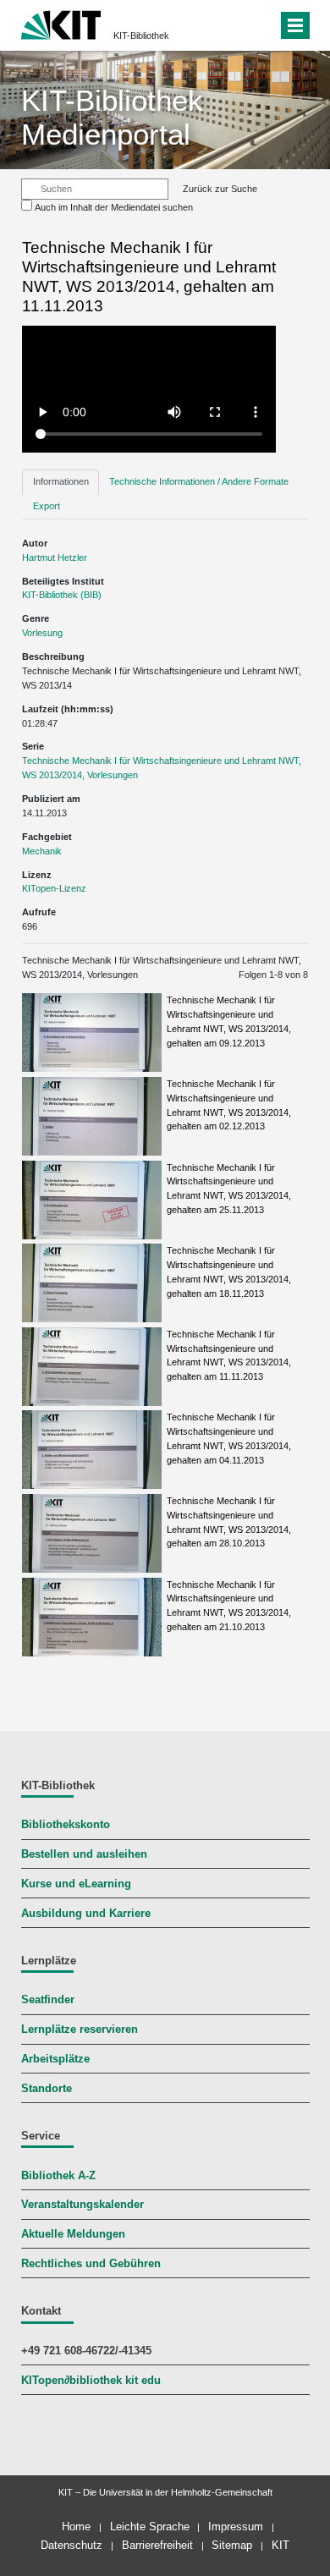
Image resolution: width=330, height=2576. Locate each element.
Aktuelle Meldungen (73, 2234)
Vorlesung (42, 633)
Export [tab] (47, 506)
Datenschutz (71, 2545)
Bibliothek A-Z (58, 2176)
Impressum (236, 2527)
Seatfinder (48, 2000)
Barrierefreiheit (157, 2545)
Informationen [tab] (61, 481)
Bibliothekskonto (66, 1825)
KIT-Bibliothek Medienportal (112, 117)
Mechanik (42, 851)
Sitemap (232, 2545)
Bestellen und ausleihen (84, 1854)
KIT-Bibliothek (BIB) (62, 595)
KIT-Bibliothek (141, 36)
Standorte (47, 2089)
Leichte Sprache (150, 2527)
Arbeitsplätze (55, 2059)
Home (76, 2527)
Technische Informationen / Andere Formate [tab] (199, 481)
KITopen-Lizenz (54, 888)
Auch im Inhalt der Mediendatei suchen (114, 207)
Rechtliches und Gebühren (91, 2264)
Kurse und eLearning (76, 1884)
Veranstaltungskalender (82, 2205)
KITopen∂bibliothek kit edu (91, 2381)
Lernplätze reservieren (80, 2029)
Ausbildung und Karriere (86, 1914)
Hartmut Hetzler (55, 557)
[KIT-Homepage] (61, 23)
